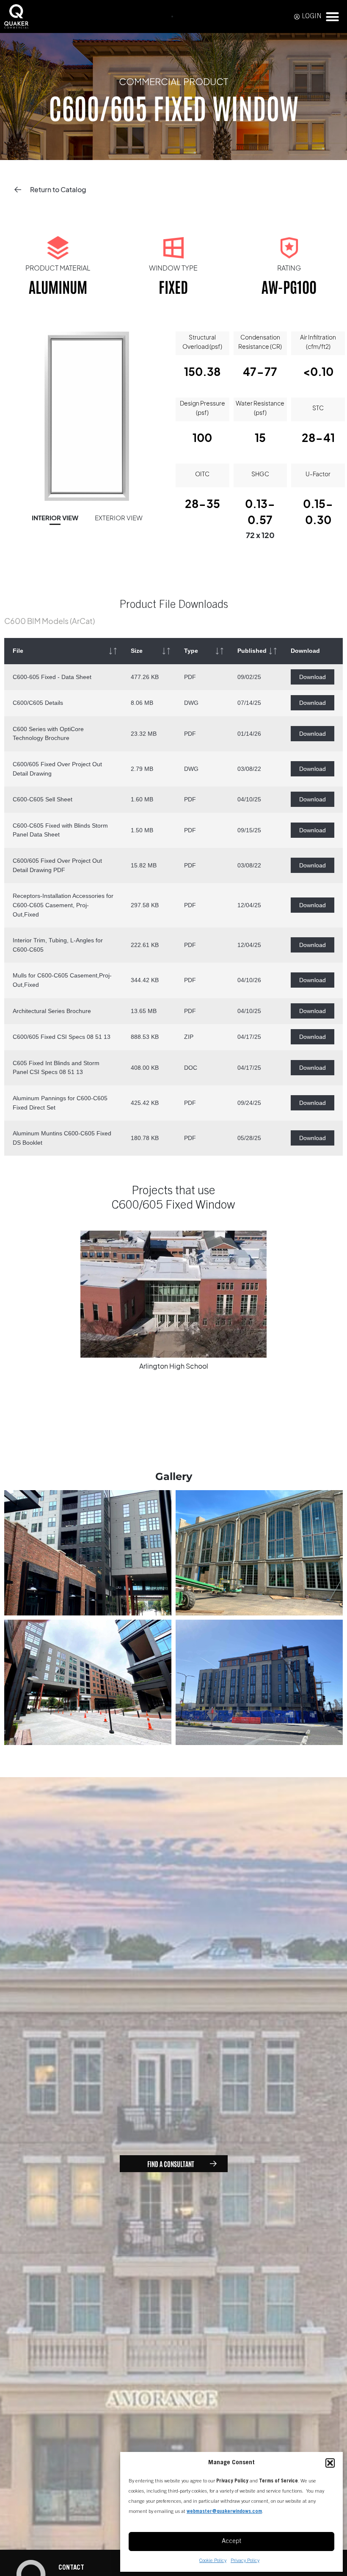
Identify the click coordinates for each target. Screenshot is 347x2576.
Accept (231, 2541)
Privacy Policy (245, 2561)
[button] (330, 2463)
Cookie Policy (213, 2561)
